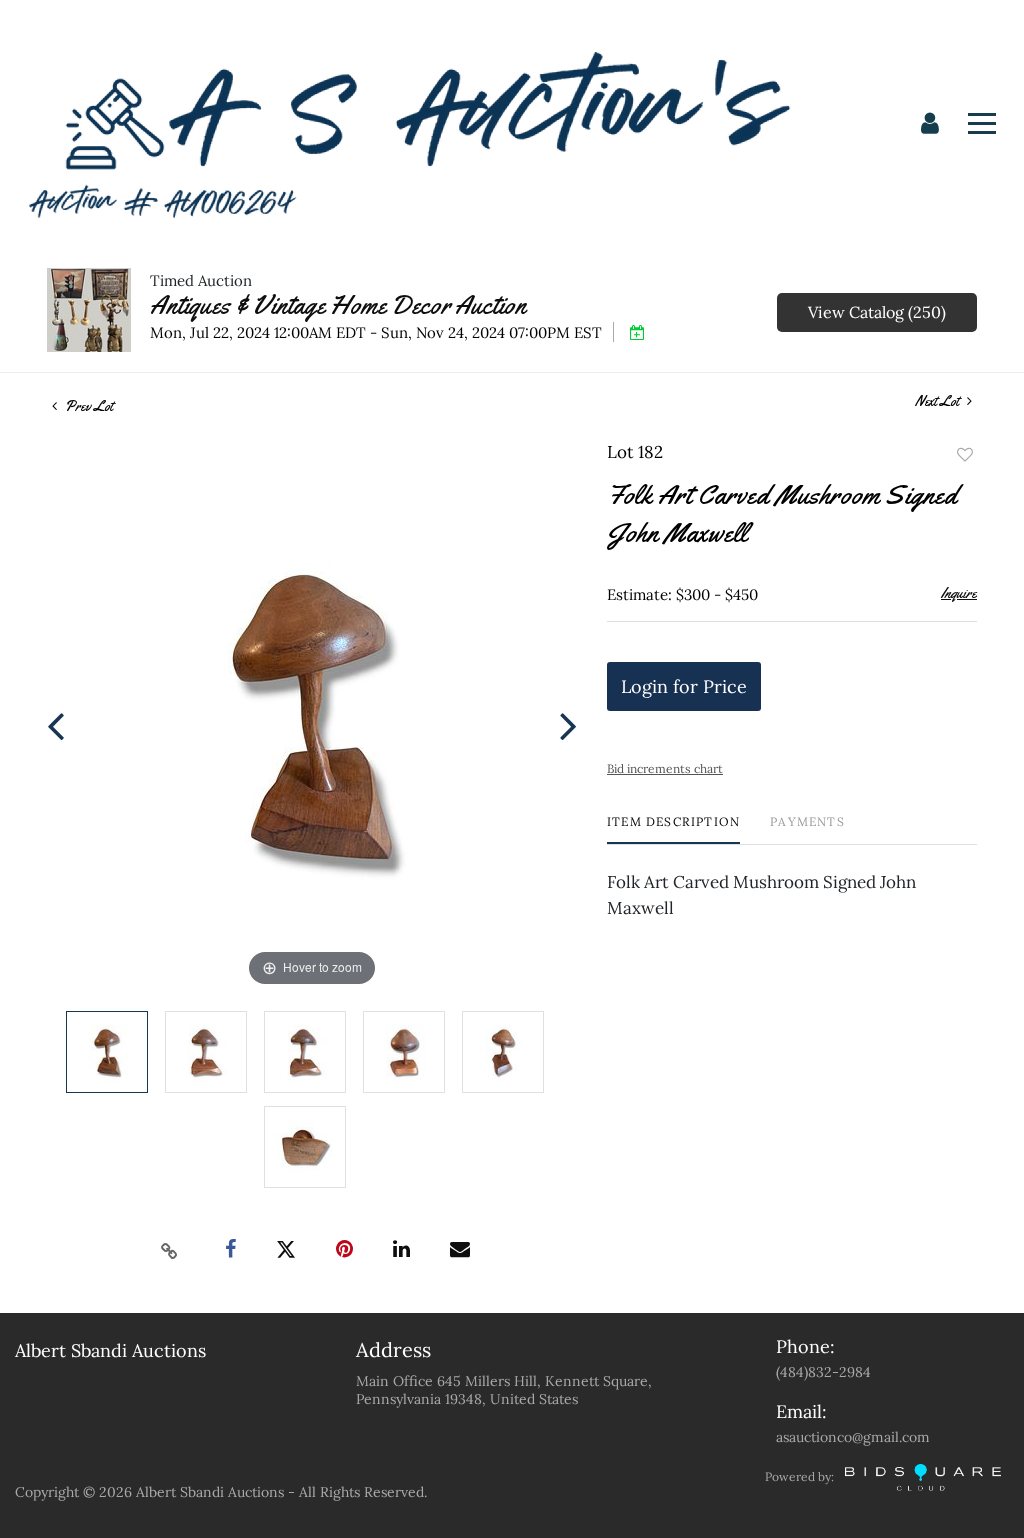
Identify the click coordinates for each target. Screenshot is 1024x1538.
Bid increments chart (665, 768)
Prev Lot (87, 406)
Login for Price (684, 686)
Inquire (959, 593)
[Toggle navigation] (982, 123)
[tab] (673, 829)
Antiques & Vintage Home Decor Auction (338, 305)
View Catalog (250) (877, 312)
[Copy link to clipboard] (170, 1250)
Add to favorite (965, 455)
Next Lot (938, 401)
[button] (930, 124)
